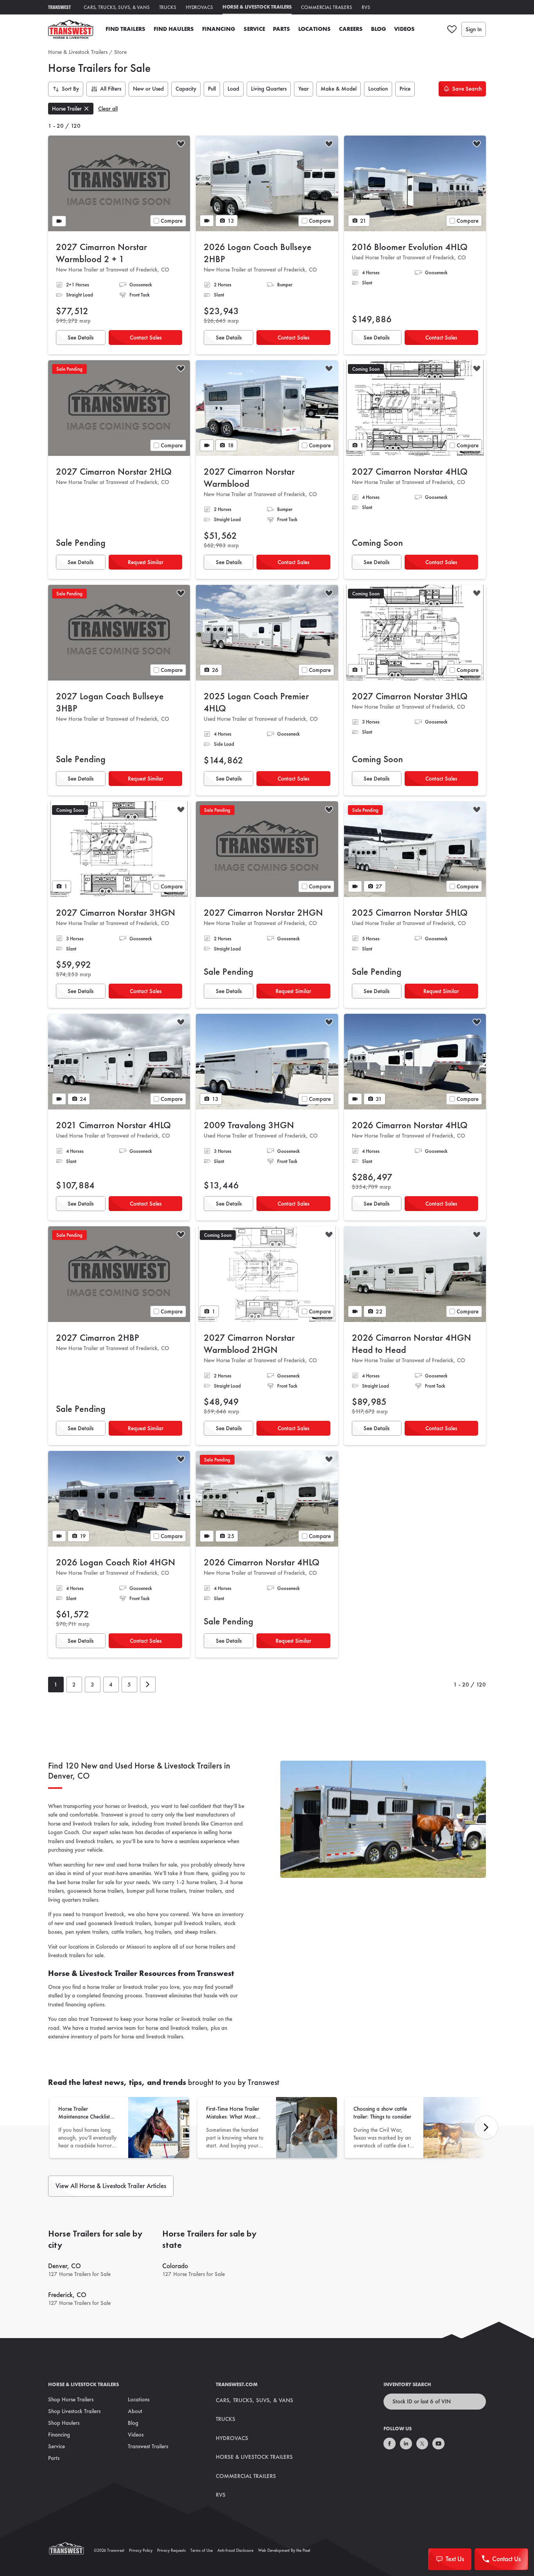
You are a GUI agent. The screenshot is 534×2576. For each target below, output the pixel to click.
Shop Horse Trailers (71, 2399)
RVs (366, 7)
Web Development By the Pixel (284, 2550)
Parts (281, 29)
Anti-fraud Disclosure (235, 2550)
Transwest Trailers (148, 2446)
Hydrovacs (199, 7)
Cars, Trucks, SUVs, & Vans (117, 7)
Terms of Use (202, 2550)
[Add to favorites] (181, 145)
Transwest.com (237, 2384)
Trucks (168, 7)
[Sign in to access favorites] (452, 29)
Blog (379, 29)
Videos (404, 29)
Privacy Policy (141, 2550)
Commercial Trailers (327, 7)
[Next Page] (148, 1685)
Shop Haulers (64, 2423)
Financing (219, 29)
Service (254, 29)
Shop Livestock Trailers (74, 2411)
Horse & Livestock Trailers (257, 7)
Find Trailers (125, 29)
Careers (351, 29)
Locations (314, 29)
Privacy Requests (171, 2550)
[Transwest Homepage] (71, 2550)
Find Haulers (174, 29)
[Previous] (486, 2128)
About (135, 2411)
